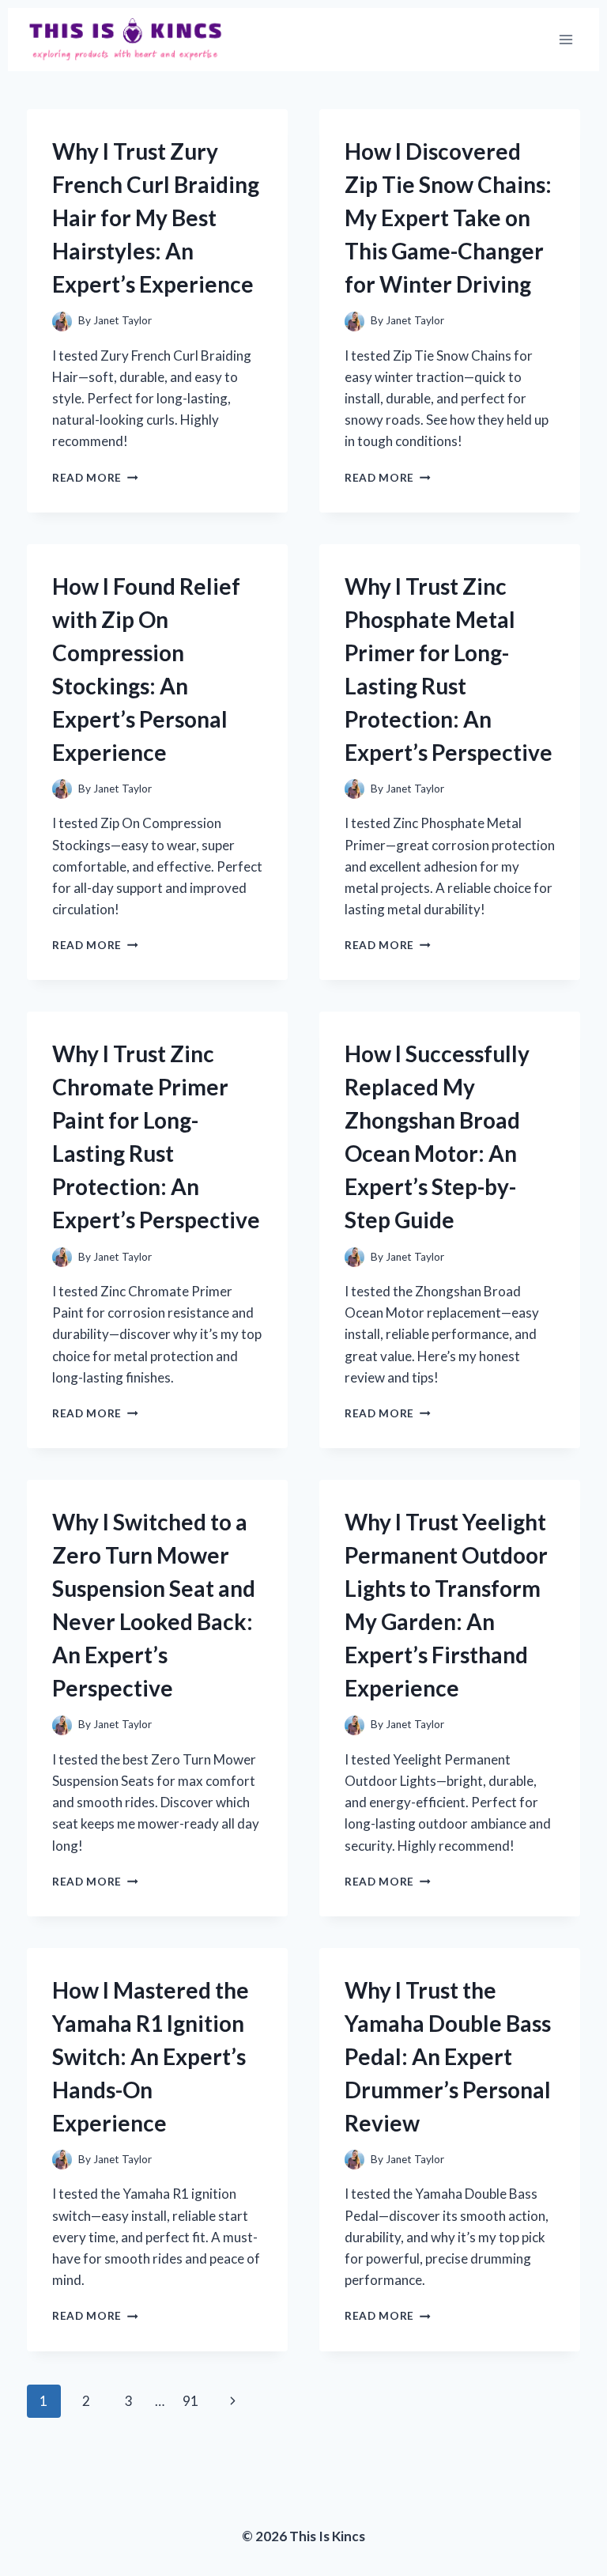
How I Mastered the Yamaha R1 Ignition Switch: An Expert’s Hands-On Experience (151, 2056)
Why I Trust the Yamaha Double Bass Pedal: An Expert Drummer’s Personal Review (448, 2056)
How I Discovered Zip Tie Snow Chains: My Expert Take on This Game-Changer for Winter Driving (448, 218)
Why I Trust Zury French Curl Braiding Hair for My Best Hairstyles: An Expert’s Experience (156, 218)
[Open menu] (566, 39)
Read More (95, 478)
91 (190, 2401)
